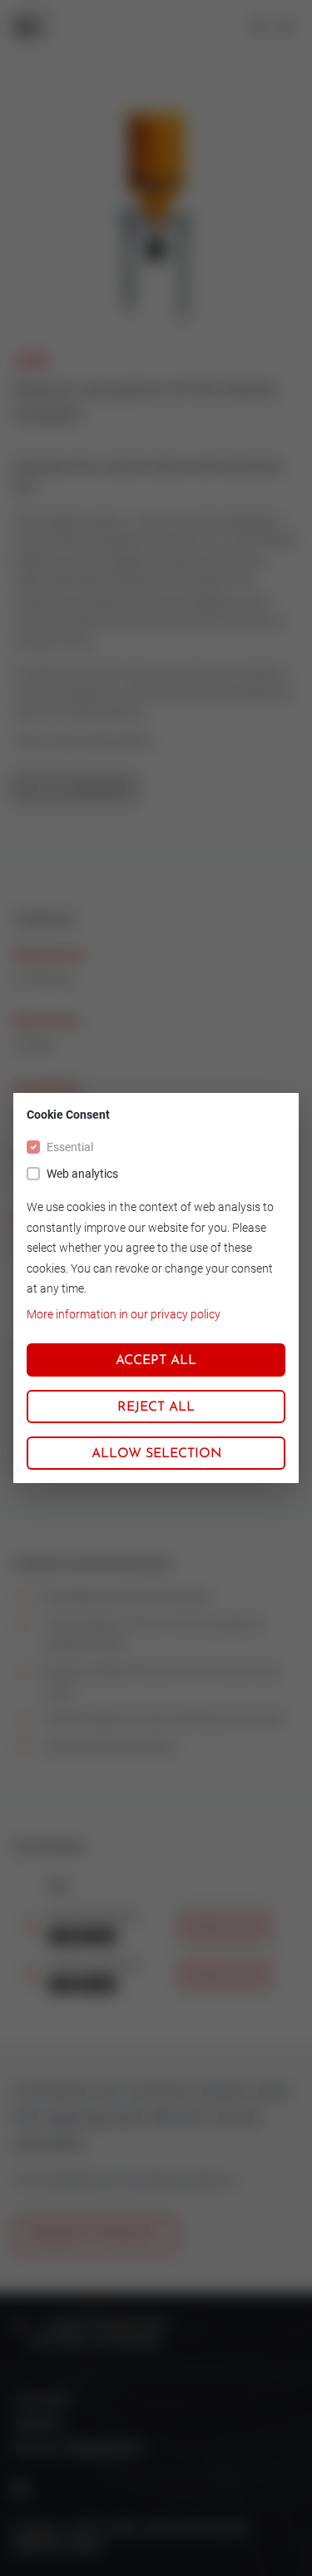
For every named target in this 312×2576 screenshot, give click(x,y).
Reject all (156, 1407)
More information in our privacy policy (124, 1314)
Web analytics (82, 1174)
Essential (70, 1147)
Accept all (156, 1361)
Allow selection (156, 1454)
